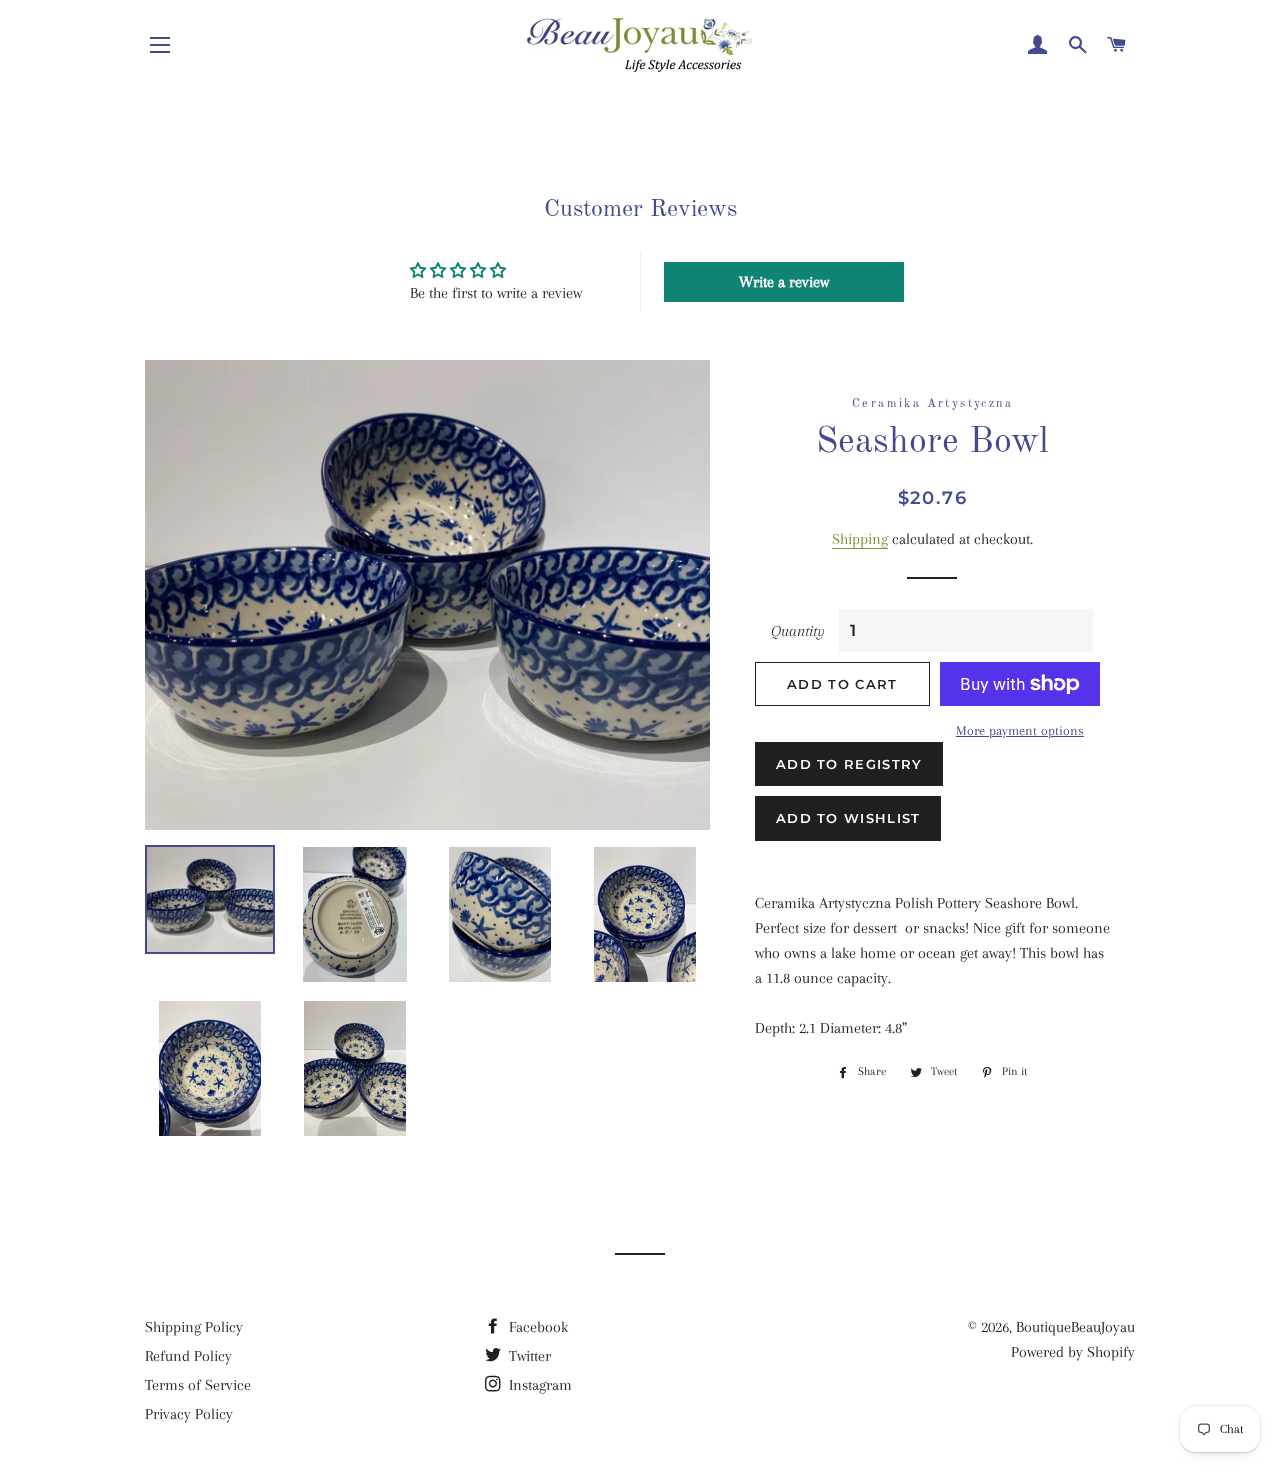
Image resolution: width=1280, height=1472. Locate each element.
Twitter (528, 1356)
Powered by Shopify (1073, 1352)
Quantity (798, 631)
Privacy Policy (189, 1414)
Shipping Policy (194, 1327)
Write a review (784, 282)
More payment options (1020, 730)
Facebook (536, 1327)
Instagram (538, 1385)
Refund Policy (188, 1356)
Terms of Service (198, 1385)
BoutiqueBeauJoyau (1075, 1327)
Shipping (860, 539)
